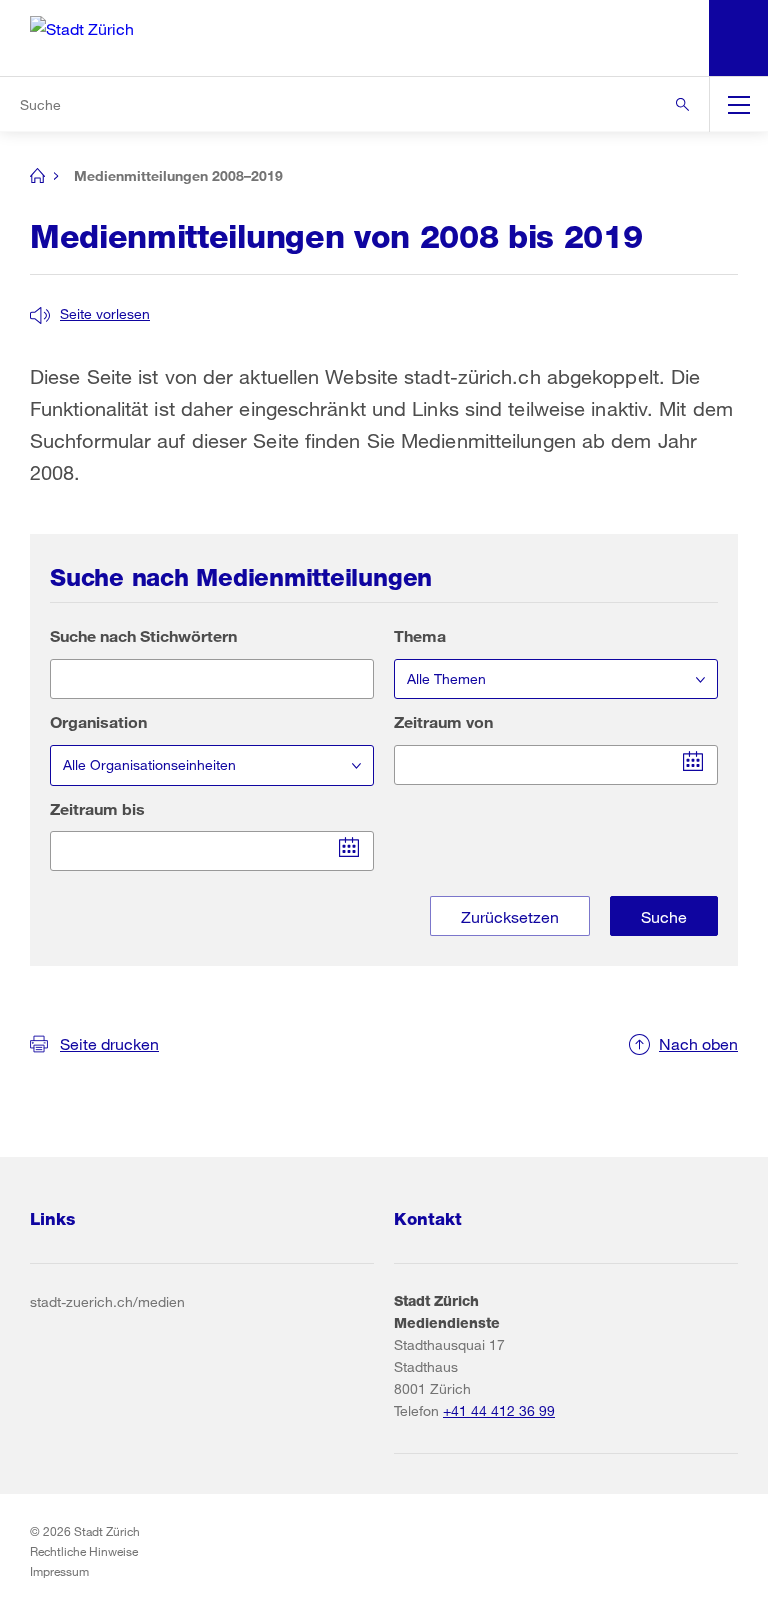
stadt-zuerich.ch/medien (107, 1301)
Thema (420, 635)
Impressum (59, 1571)
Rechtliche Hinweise (84, 1551)
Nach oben (698, 1043)
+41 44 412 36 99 (499, 1410)
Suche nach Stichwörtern (143, 635)
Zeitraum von (443, 721)
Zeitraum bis (97, 808)
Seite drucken (109, 1043)
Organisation (98, 721)
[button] (90, 314)
